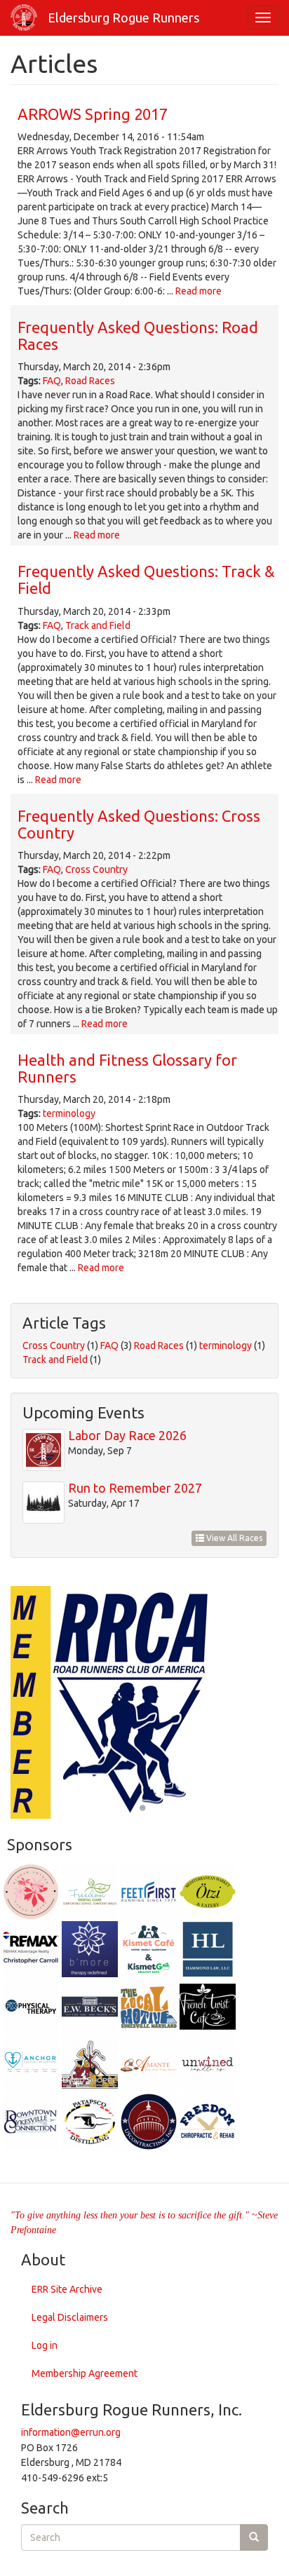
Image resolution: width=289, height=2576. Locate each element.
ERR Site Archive (67, 2289)
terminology (69, 1113)
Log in (45, 2345)
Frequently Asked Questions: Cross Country (139, 824)
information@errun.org (71, 2432)
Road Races (90, 381)
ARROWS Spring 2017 (93, 114)
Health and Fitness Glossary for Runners (127, 1068)
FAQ (52, 381)
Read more (199, 291)
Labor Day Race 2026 (127, 1435)
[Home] (24, 18)
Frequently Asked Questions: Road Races (138, 335)
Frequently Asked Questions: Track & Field (146, 579)
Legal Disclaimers (70, 2317)
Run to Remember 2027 (135, 1488)
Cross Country (96, 869)
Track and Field (98, 625)
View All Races (233, 1538)
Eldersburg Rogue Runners (123, 18)
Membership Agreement (85, 2373)
